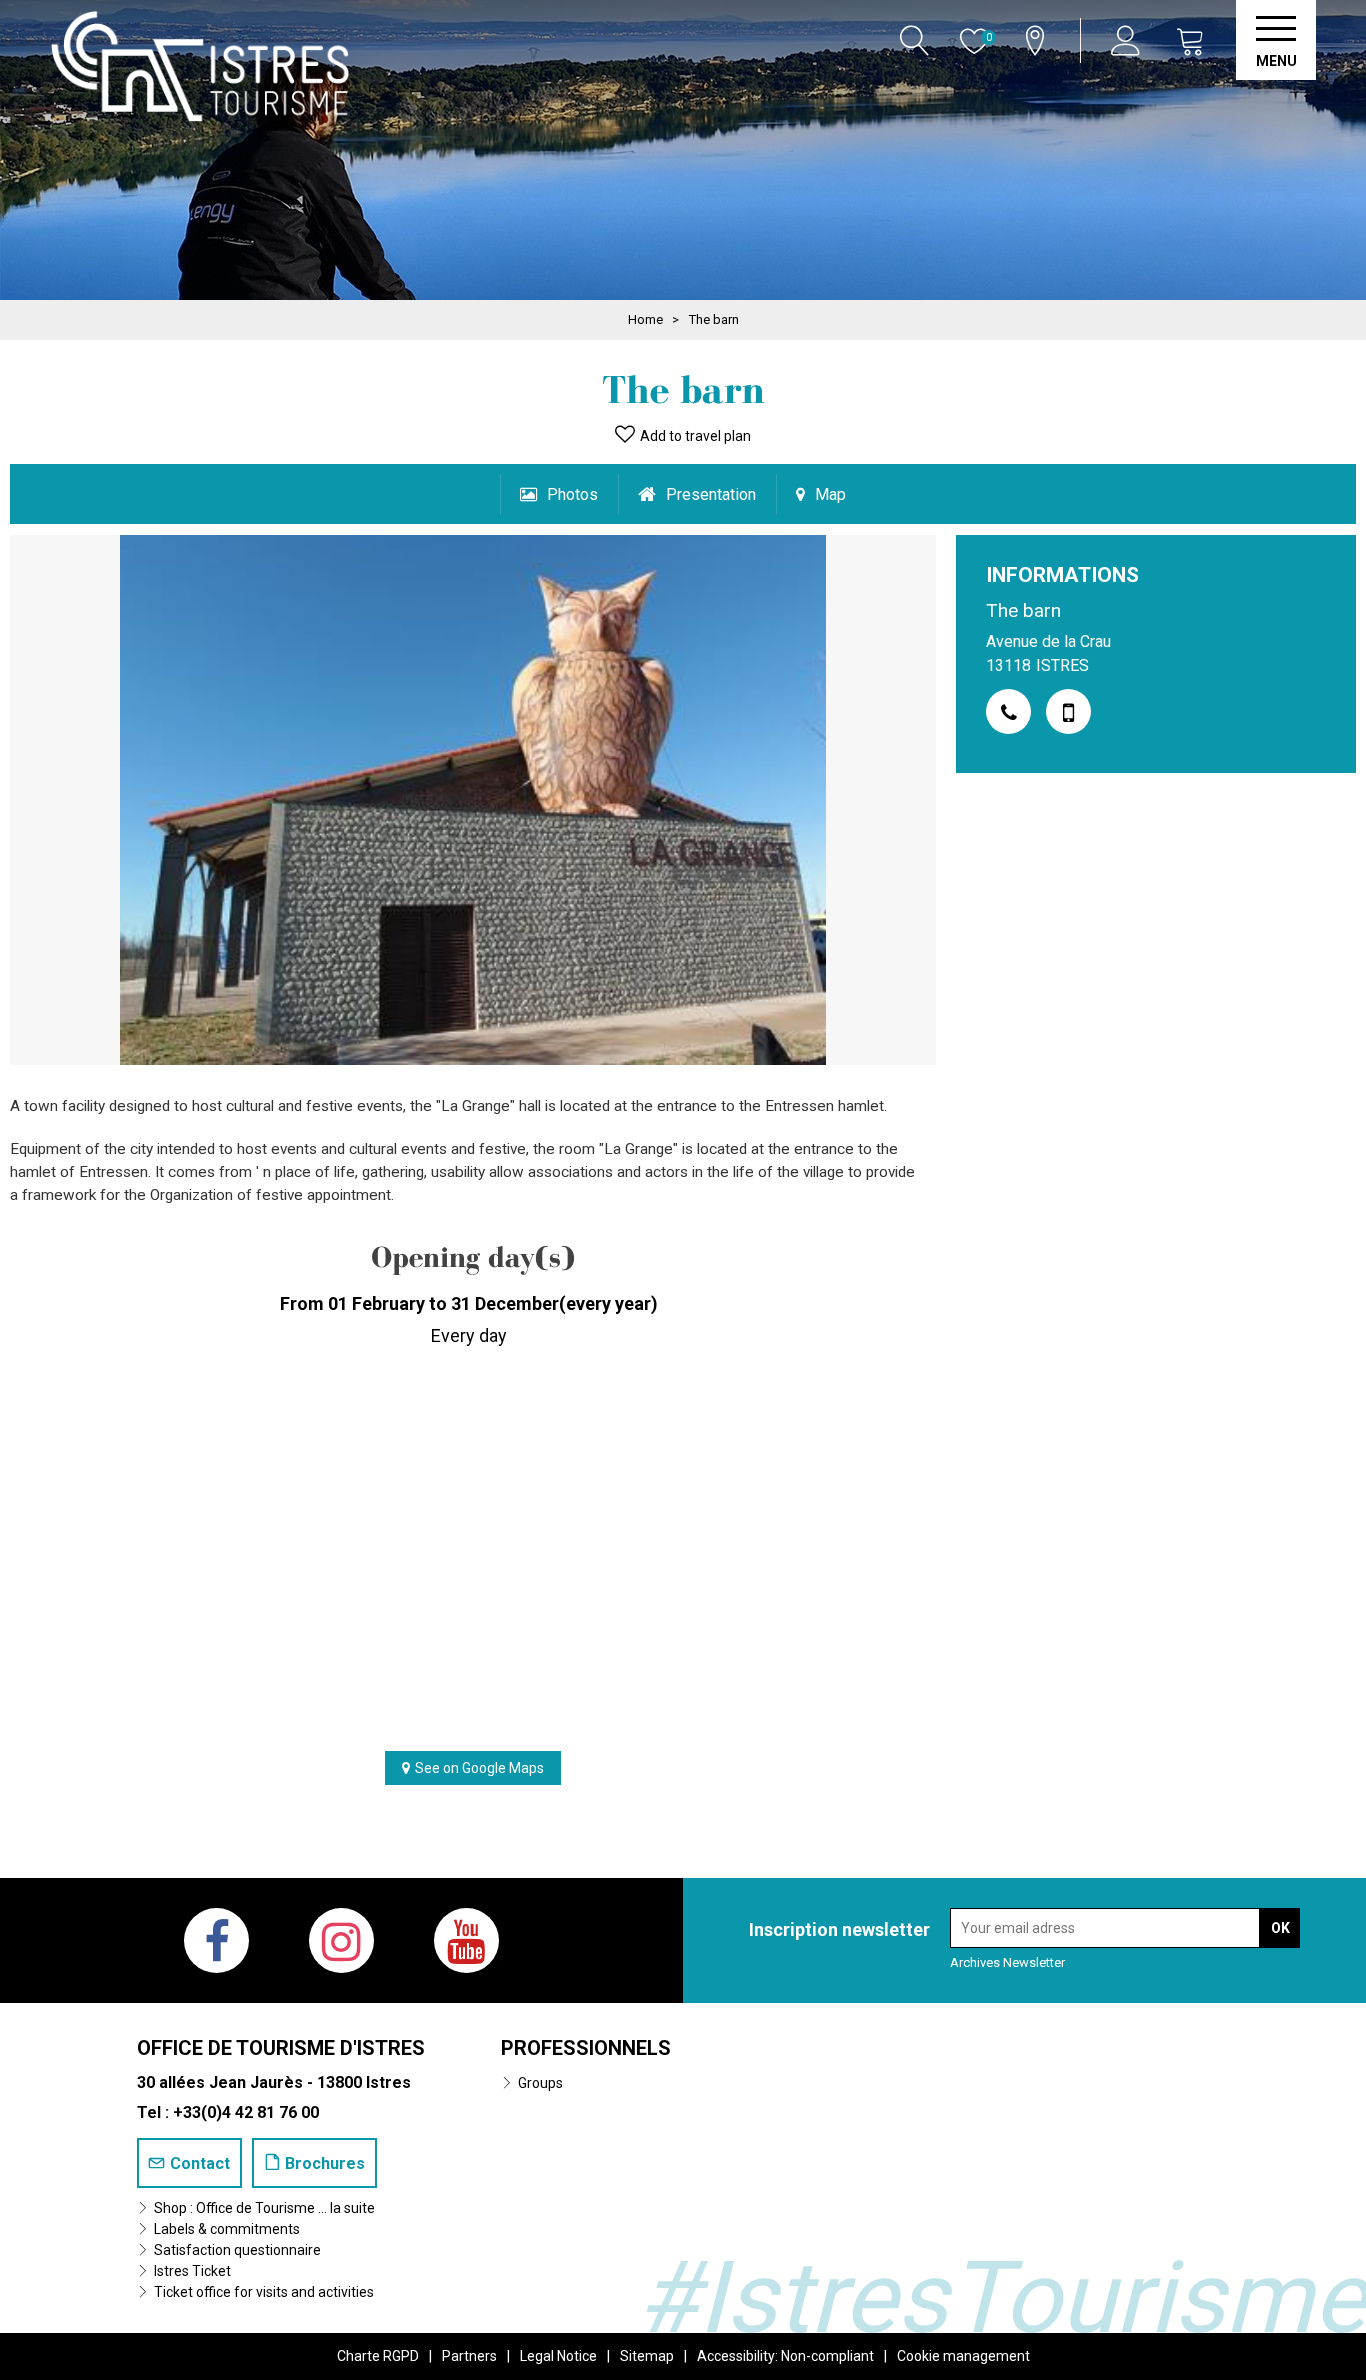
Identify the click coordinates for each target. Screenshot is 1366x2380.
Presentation (711, 494)
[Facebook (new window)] (216, 1940)
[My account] (1128, 40)
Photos (572, 494)
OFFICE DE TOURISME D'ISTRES (281, 2048)
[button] (1191, 40)
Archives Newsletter (1007, 1962)
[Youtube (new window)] (466, 1940)
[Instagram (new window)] (341, 1940)
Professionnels (586, 2048)
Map (830, 494)
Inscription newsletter (839, 1929)
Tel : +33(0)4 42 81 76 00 (228, 2112)
